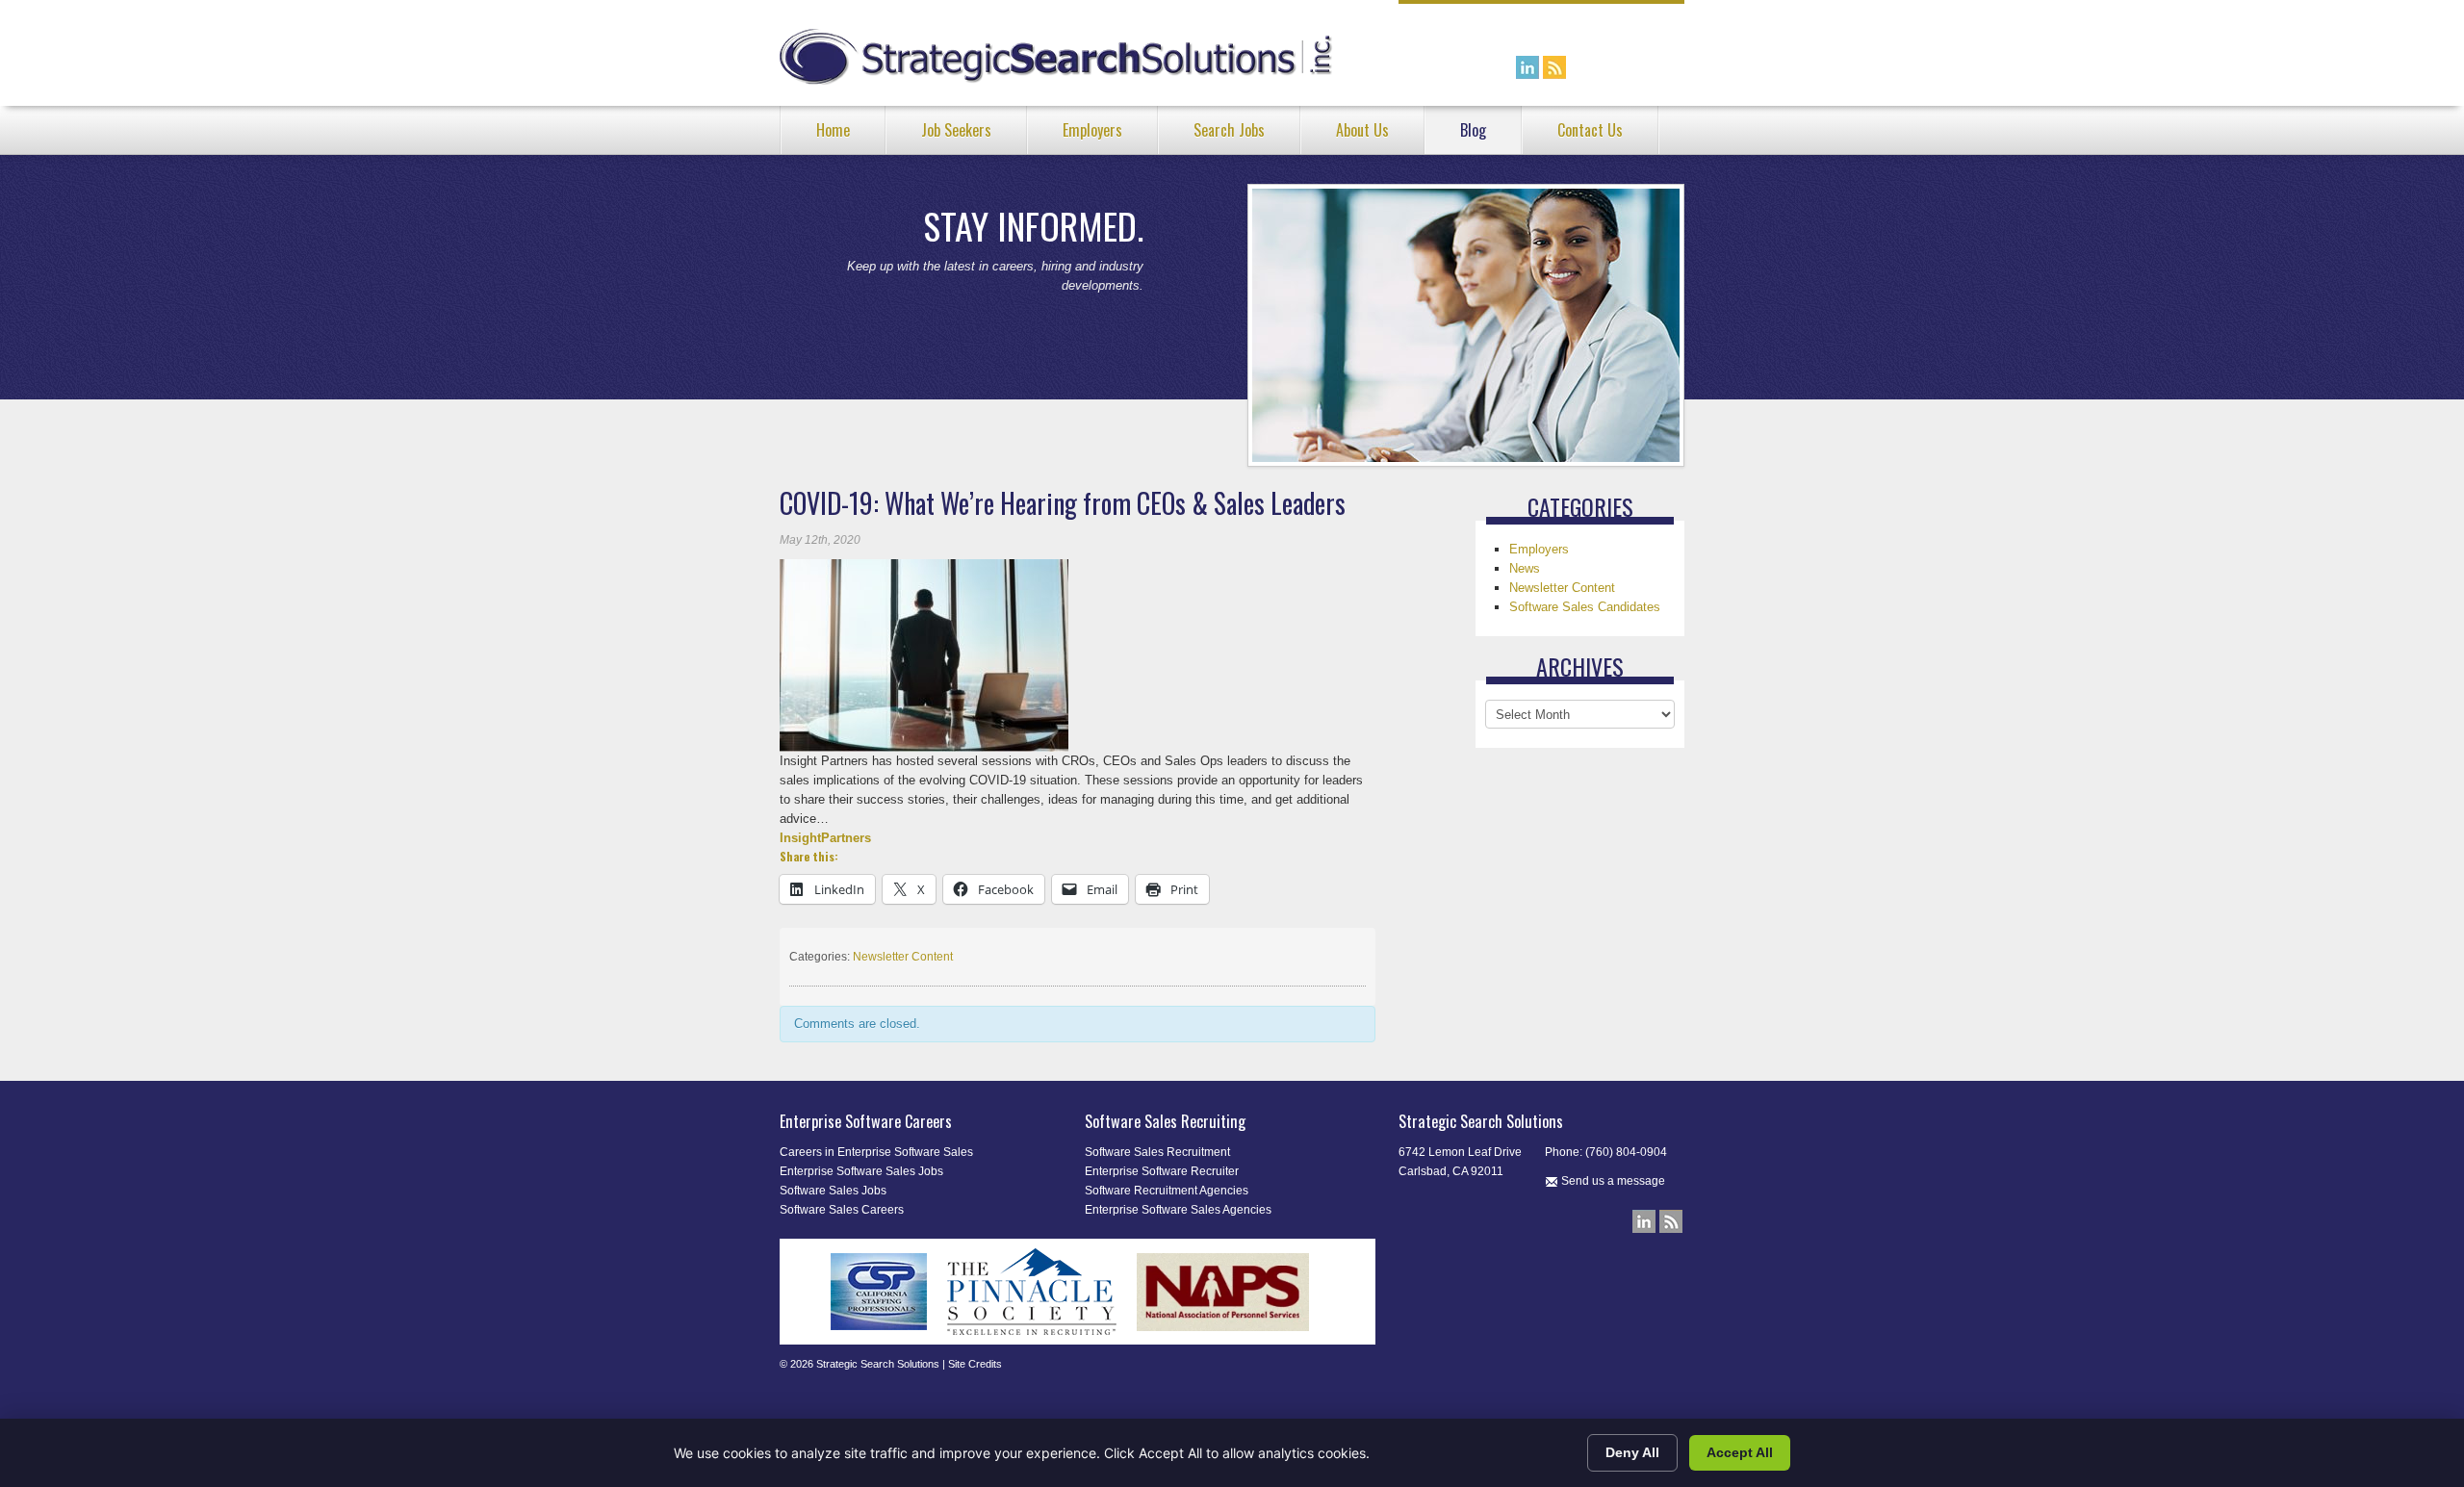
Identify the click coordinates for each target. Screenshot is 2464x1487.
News (1525, 568)
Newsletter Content (903, 957)
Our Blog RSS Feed (1554, 67)
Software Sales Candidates (1585, 607)
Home (833, 130)
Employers (1092, 130)
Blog (1473, 130)
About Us (1362, 130)
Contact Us (1590, 130)
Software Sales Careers (842, 1210)
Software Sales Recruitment (1157, 1152)
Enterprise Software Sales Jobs (861, 1171)
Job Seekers (956, 130)
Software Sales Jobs (833, 1191)
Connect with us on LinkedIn (1527, 67)
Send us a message (1612, 1181)
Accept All (1740, 1452)
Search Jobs (1229, 130)
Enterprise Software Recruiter (1162, 1171)
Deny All (1632, 1452)
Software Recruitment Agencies (1167, 1191)
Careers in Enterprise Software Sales (876, 1152)
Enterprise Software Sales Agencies (1178, 1210)
